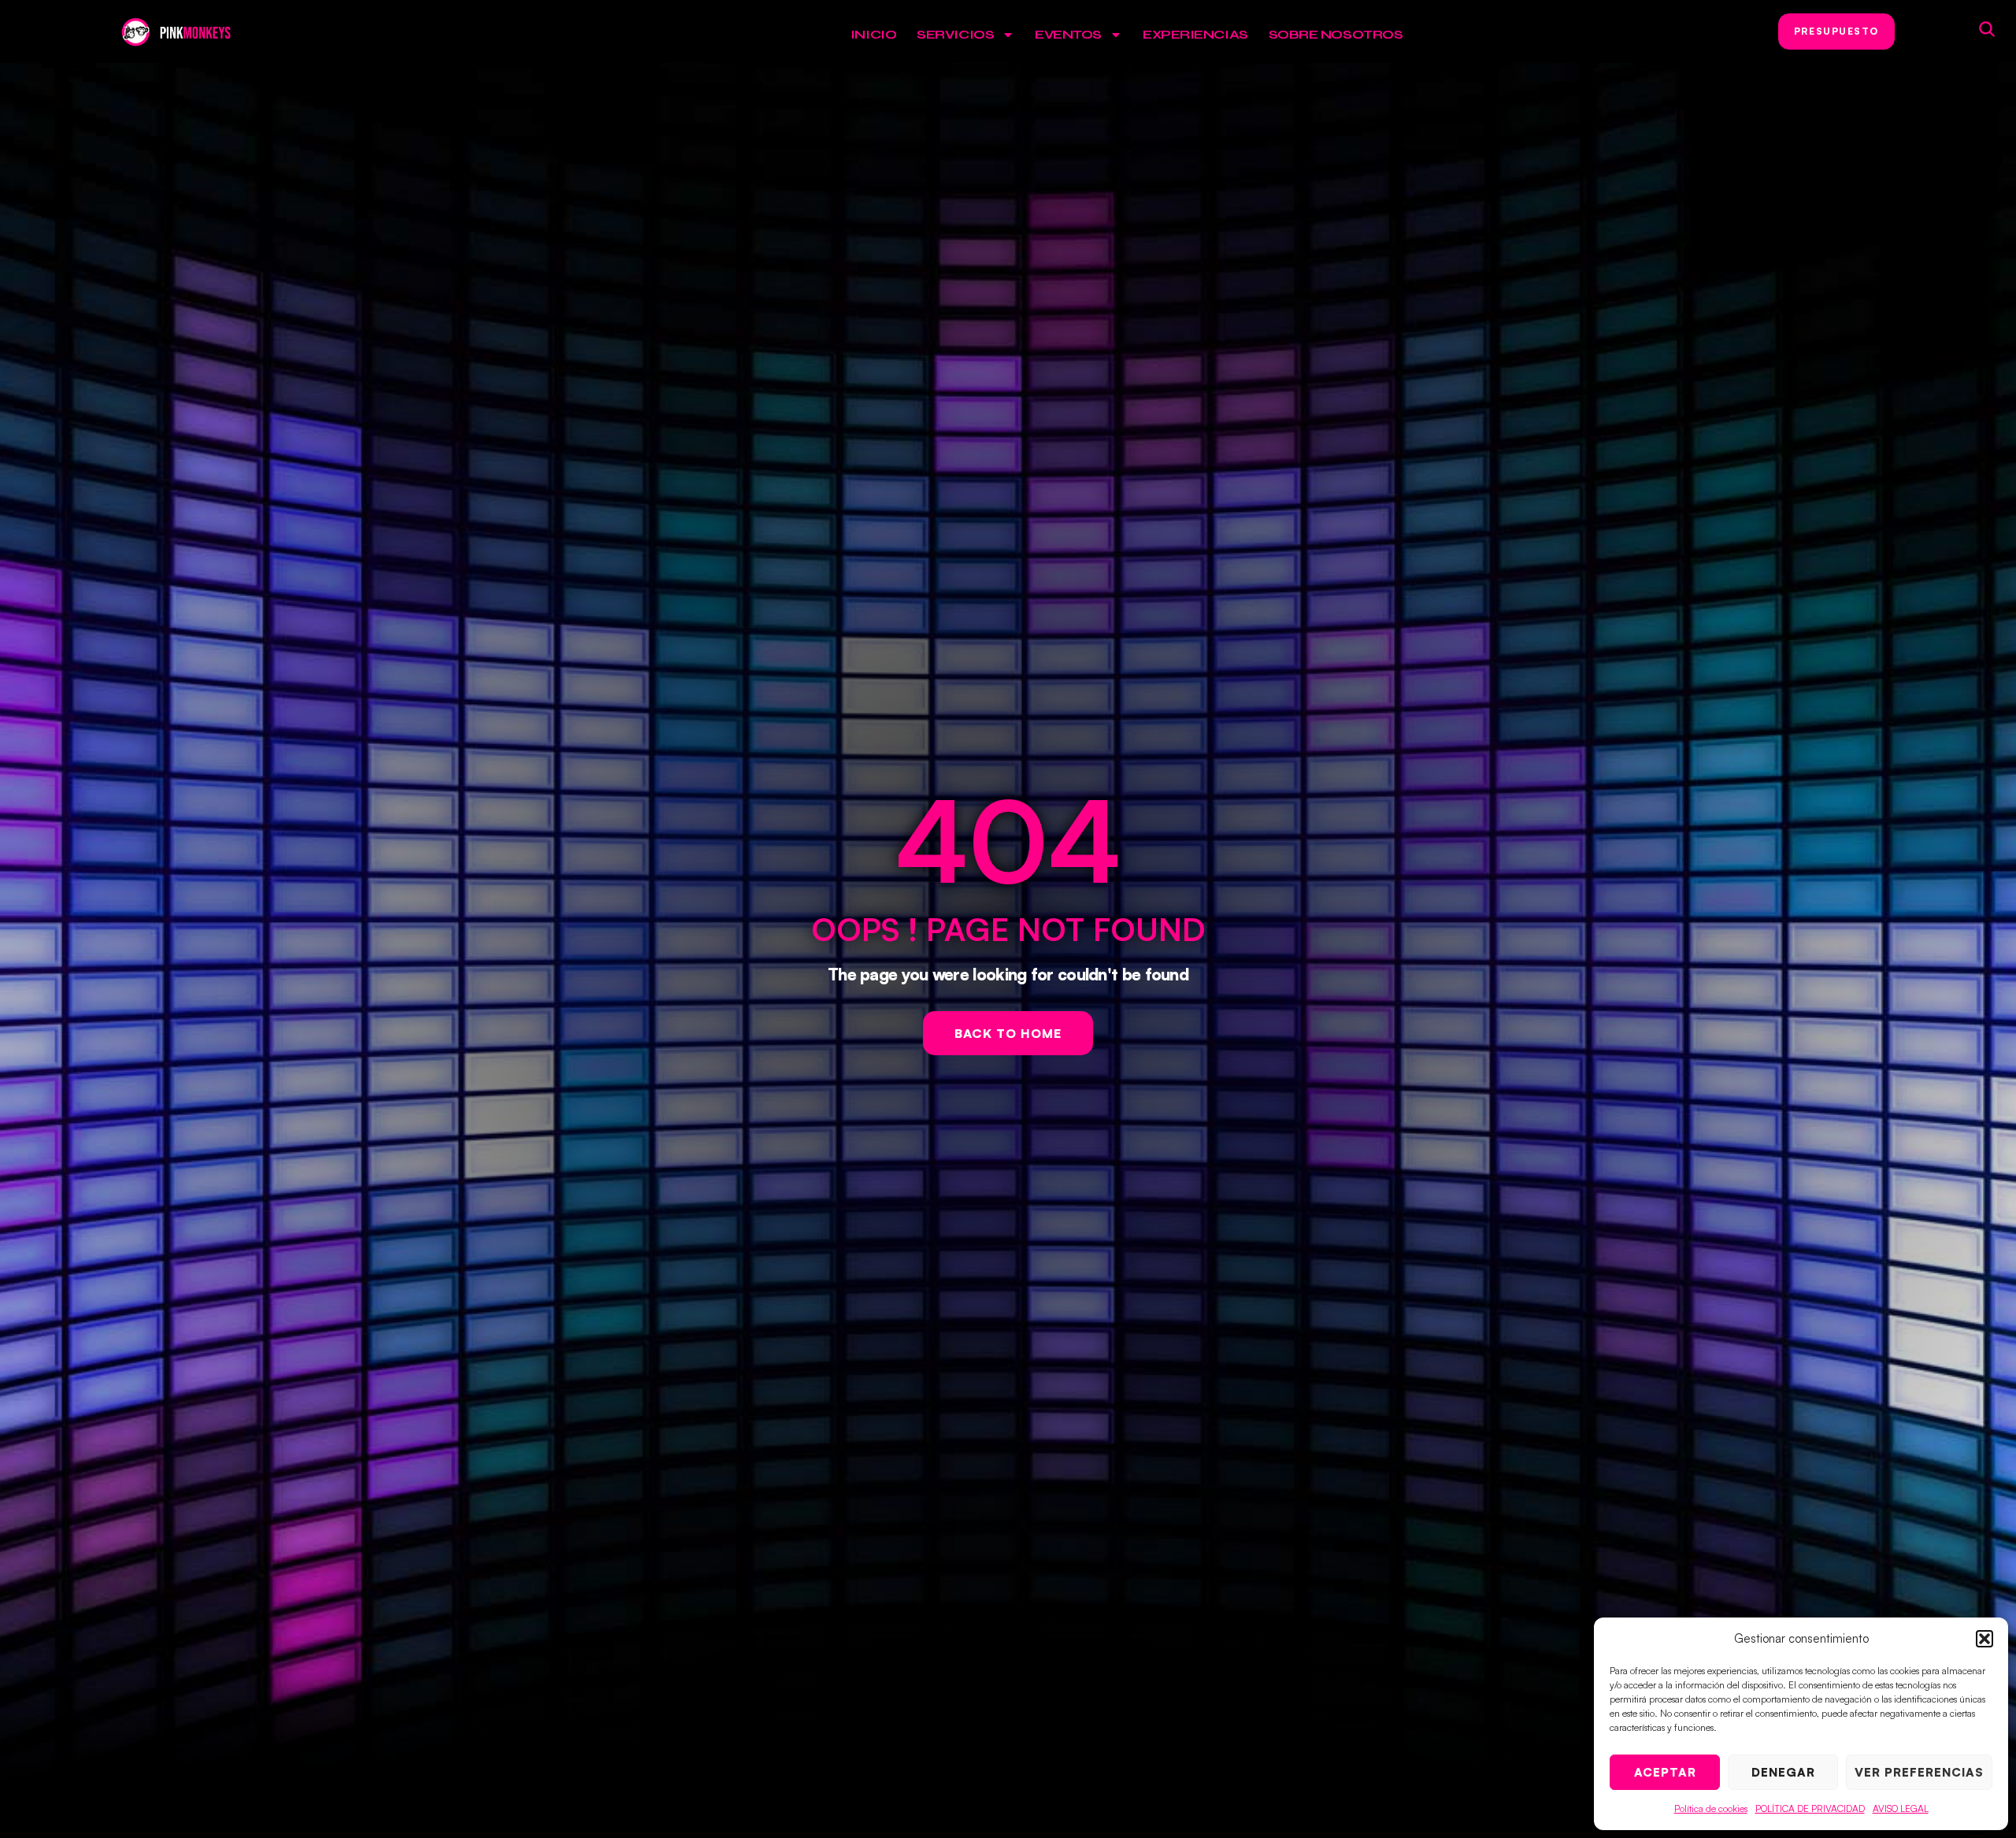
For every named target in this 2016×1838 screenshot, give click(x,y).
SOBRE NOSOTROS (1336, 34)
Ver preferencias (1919, 1772)
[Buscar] (1987, 29)
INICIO (873, 34)
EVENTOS (1068, 34)
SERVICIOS (955, 34)
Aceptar (1665, 1772)
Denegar (1783, 1772)
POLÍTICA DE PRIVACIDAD (1810, 1808)
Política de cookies (1711, 1808)
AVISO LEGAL (1901, 1808)
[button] (1984, 1639)
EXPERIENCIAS (1195, 34)
